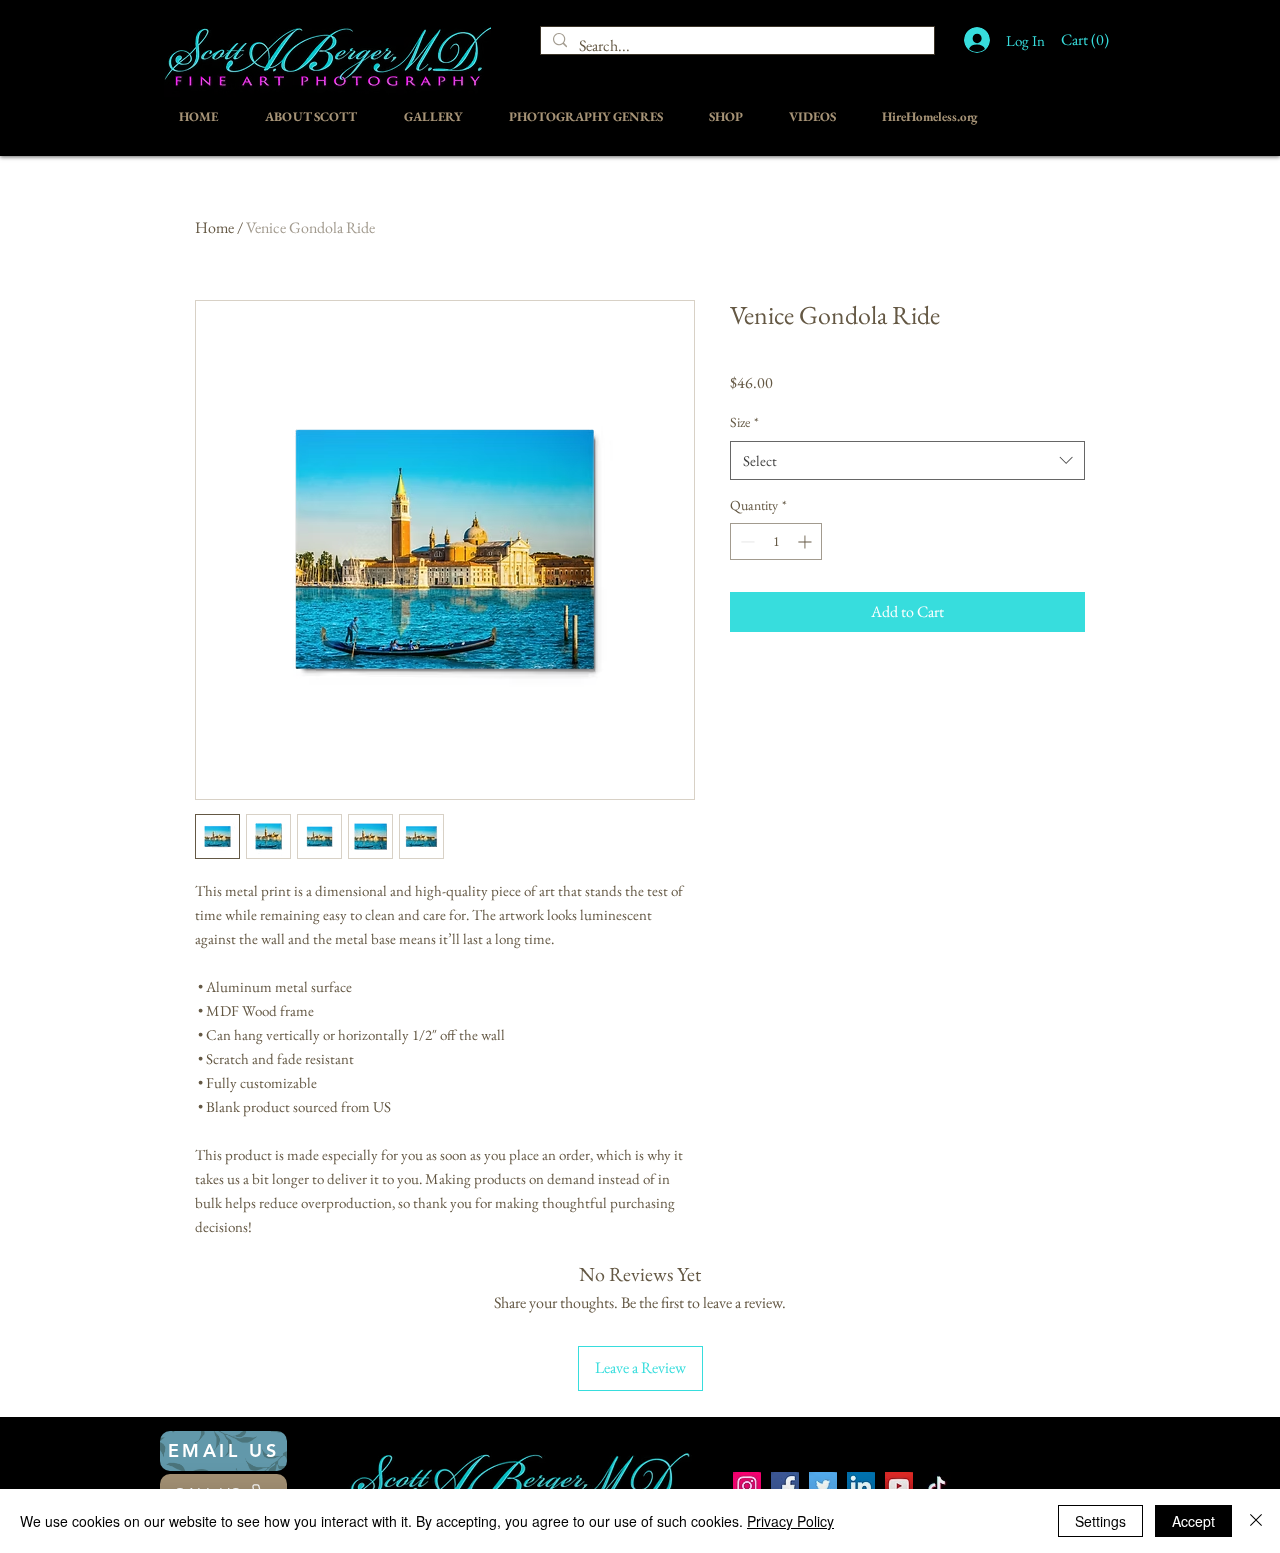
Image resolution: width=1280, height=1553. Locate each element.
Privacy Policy (790, 1521)
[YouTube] (899, 1486)
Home (214, 227)
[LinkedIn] (861, 1486)
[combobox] (907, 460)
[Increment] (806, 541)
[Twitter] (823, 1486)
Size (744, 422)
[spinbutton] (776, 541)
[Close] (1256, 1521)
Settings (1100, 1521)
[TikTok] (937, 1486)
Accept (1193, 1521)
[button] (1090, 39)
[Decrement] (745, 541)
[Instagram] (747, 1486)
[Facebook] (785, 1486)
